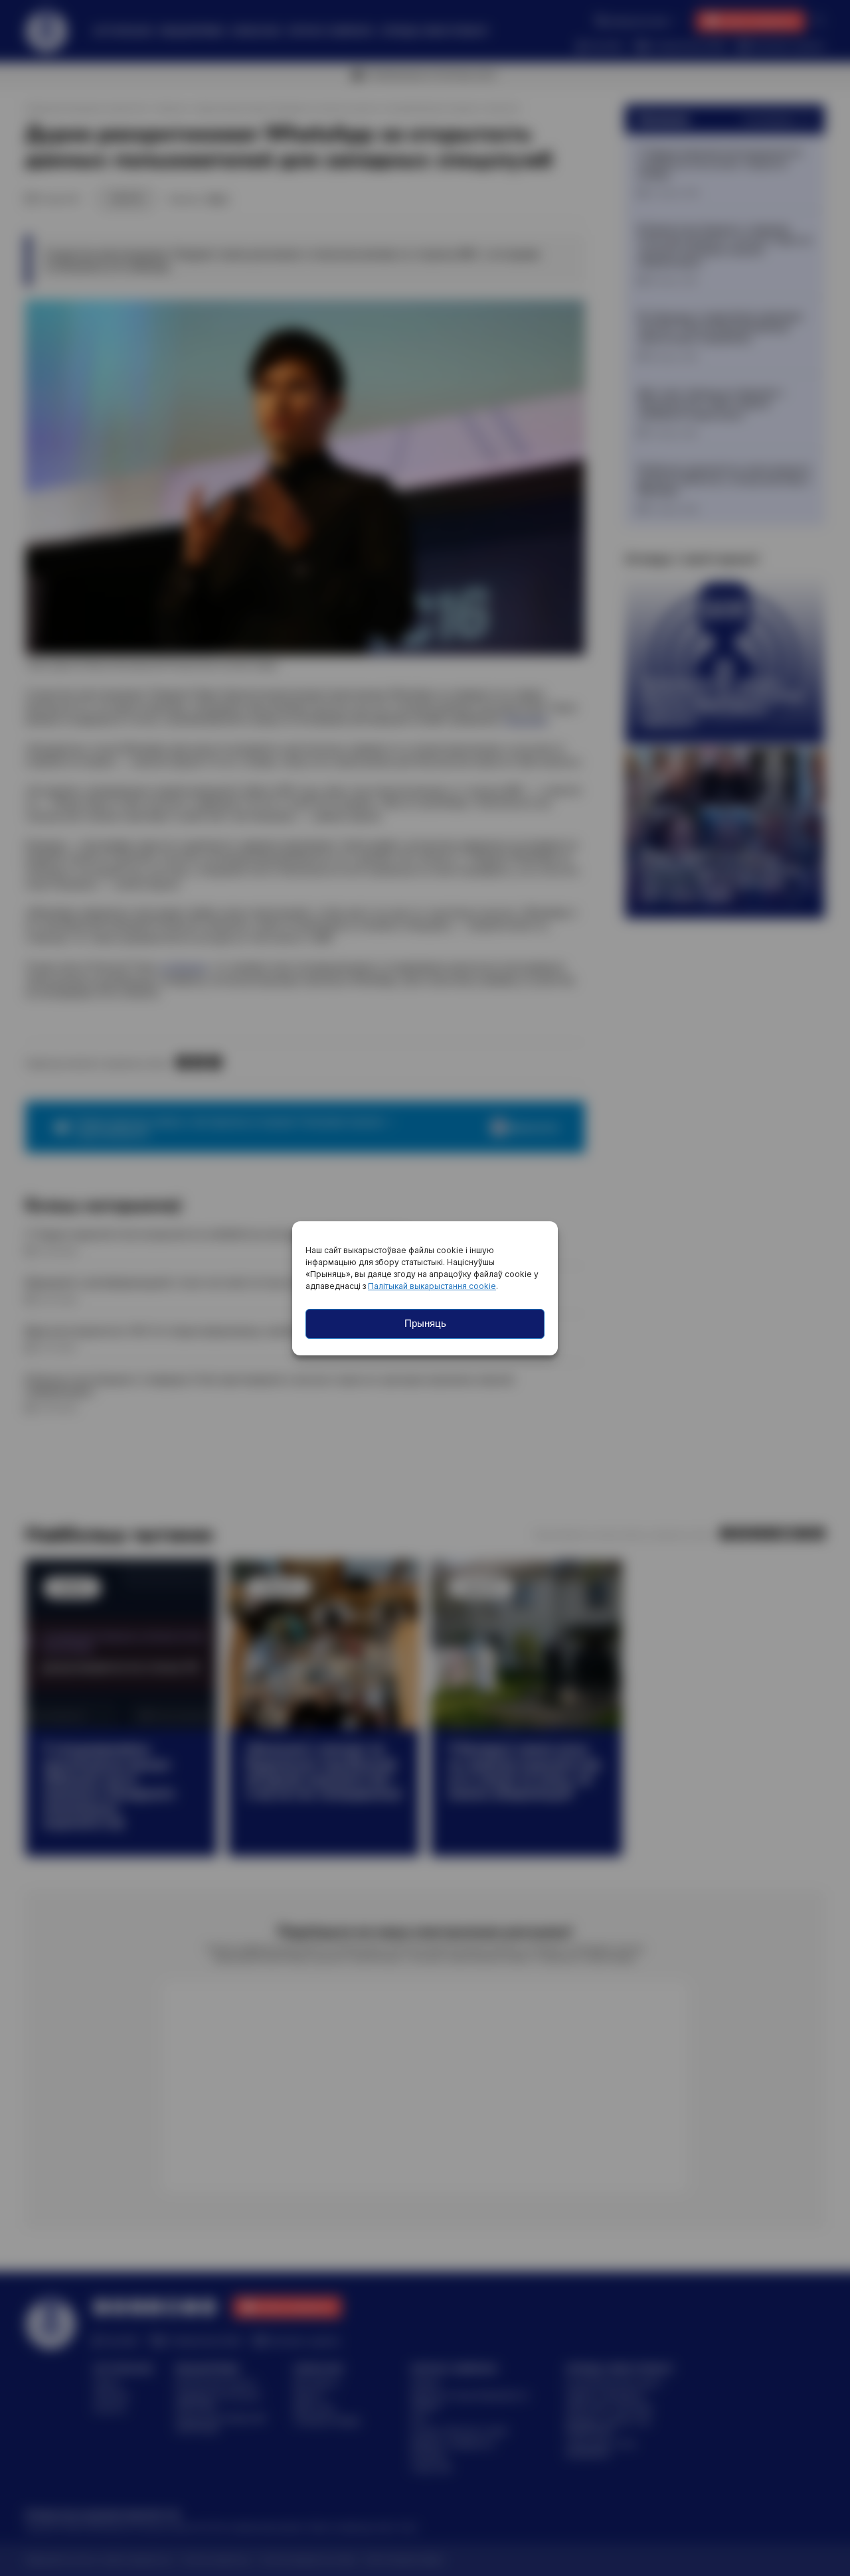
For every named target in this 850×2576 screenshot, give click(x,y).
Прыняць (425, 1323)
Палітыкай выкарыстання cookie (432, 1286)
